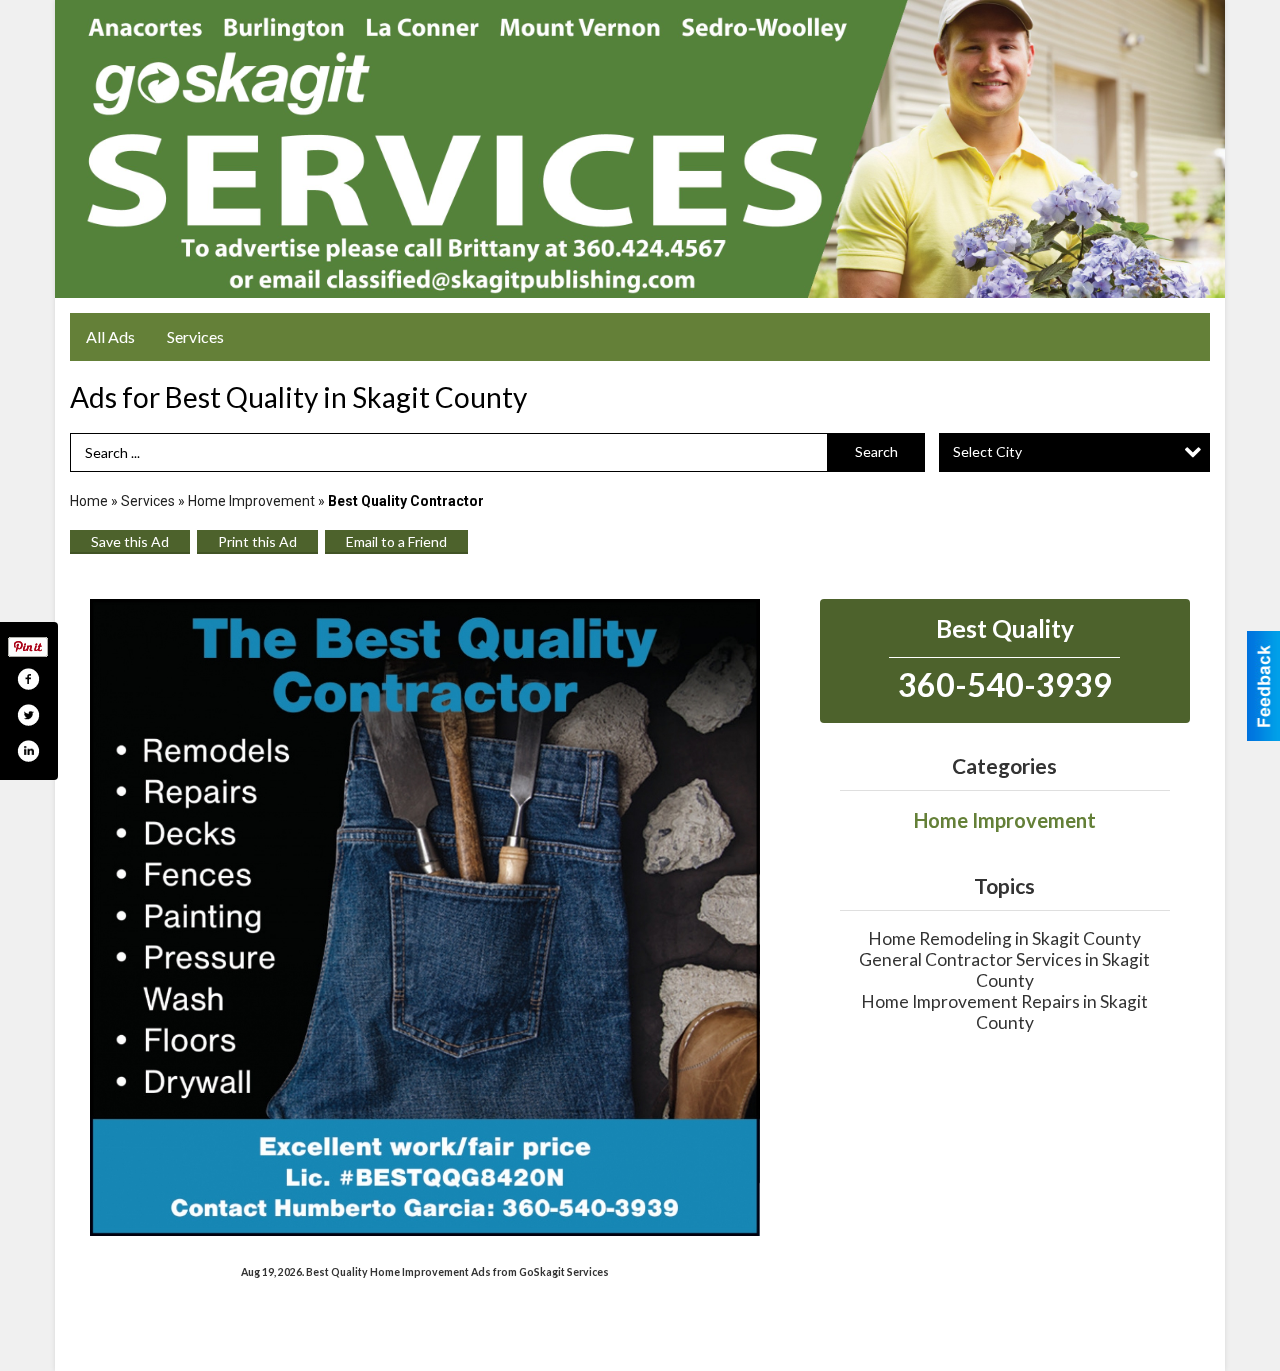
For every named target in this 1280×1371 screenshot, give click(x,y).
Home (89, 501)
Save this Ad (130, 541)
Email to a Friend (396, 541)
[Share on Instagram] (28, 751)
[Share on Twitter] (28, 715)
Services (195, 336)
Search (876, 451)
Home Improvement (251, 501)
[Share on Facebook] (28, 679)
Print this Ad (257, 541)
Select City (987, 451)
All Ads (110, 336)
